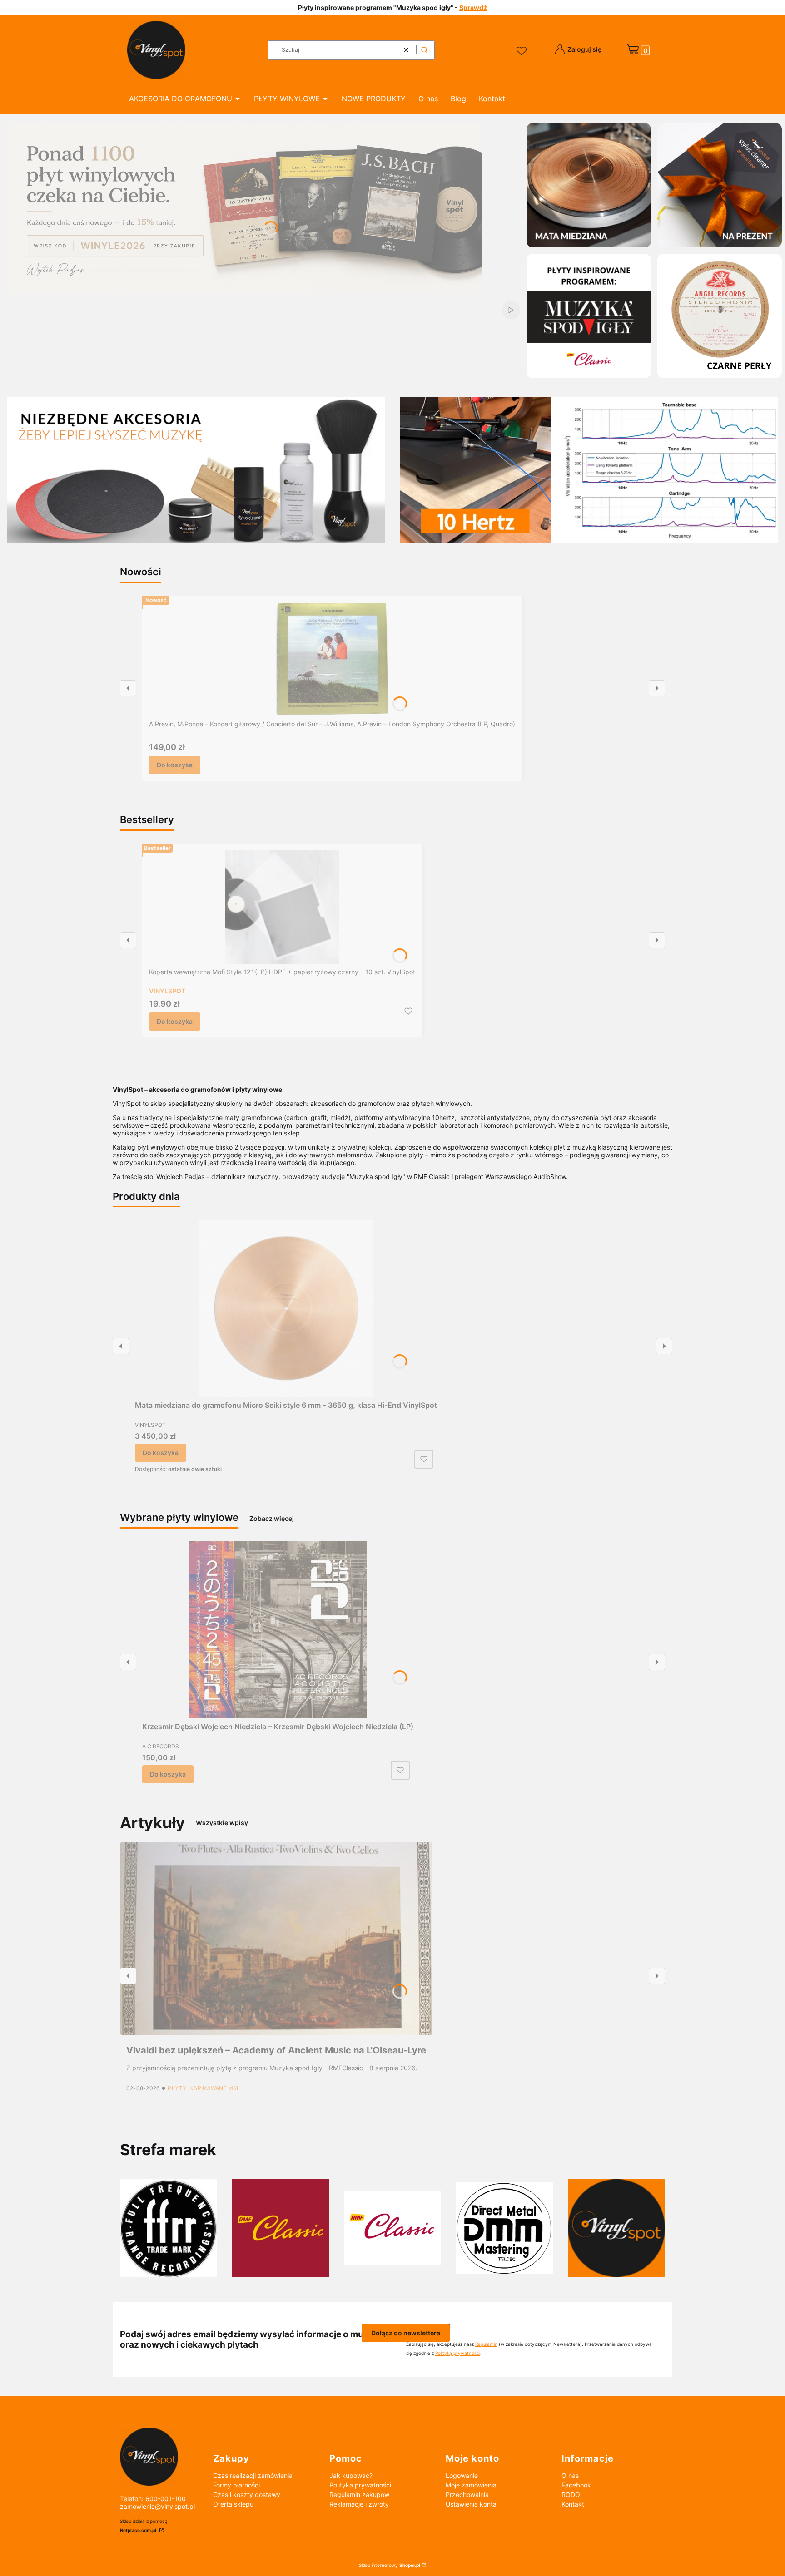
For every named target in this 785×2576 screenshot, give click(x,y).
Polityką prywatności (458, 2353)
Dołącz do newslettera (406, 2333)
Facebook (576, 2485)
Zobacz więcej (272, 1518)
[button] (424, 50)
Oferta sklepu (233, 2504)
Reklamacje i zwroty (359, 2504)
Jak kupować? (351, 2475)
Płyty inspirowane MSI (203, 2088)
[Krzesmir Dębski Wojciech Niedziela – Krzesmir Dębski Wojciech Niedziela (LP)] (278, 1630)
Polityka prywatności (360, 2485)
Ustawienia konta (471, 2504)
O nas (570, 2475)
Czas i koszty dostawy (247, 2495)
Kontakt (573, 2504)
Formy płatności (236, 2485)
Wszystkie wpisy (222, 1823)
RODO (571, 2495)
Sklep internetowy (390, 2565)
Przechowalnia (467, 2495)
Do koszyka (175, 765)
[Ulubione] (523, 51)
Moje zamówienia (471, 2485)
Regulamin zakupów (359, 2495)
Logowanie (462, 2475)
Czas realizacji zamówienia (253, 2475)
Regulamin (486, 2344)
